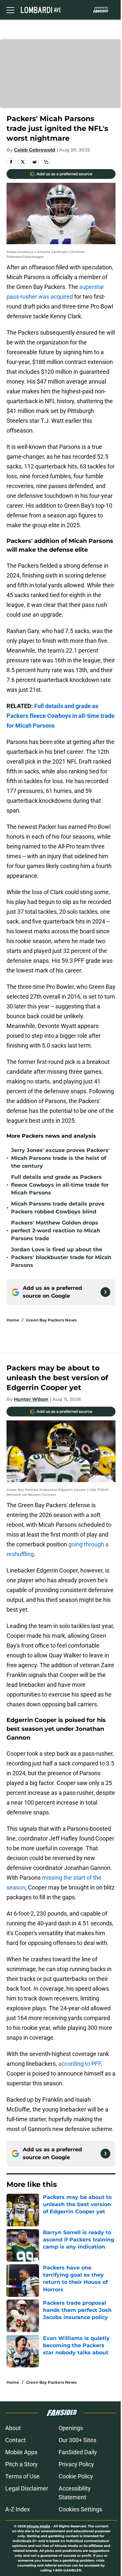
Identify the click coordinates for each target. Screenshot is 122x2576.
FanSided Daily (78, 2452)
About (13, 2428)
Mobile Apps (21, 2452)
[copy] (46, 162)
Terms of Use (22, 2476)
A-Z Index (18, 2509)
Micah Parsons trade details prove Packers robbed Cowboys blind (58, 1208)
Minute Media (38, 2526)
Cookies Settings (80, 2509)
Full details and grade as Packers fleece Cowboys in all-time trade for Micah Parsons (60, 1185)
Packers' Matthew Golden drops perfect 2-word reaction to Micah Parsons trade (56, 1231)
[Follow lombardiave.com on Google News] (105, 1292)
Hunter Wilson (31, 1399)
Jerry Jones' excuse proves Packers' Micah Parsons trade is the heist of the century (60, 1158)
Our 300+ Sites (77, 2440)
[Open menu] (10, 10)
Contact (15, 2440)
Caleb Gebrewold (35, 150)
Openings (71, 2428)
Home (13, 1320)
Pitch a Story (21, 2464)
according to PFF (80, 2064)
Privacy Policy (76, 2464)
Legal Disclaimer (27, 2488)
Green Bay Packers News (51, 1320)
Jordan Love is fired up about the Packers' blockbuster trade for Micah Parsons (61, 1257)
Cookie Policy (76, 2476)
